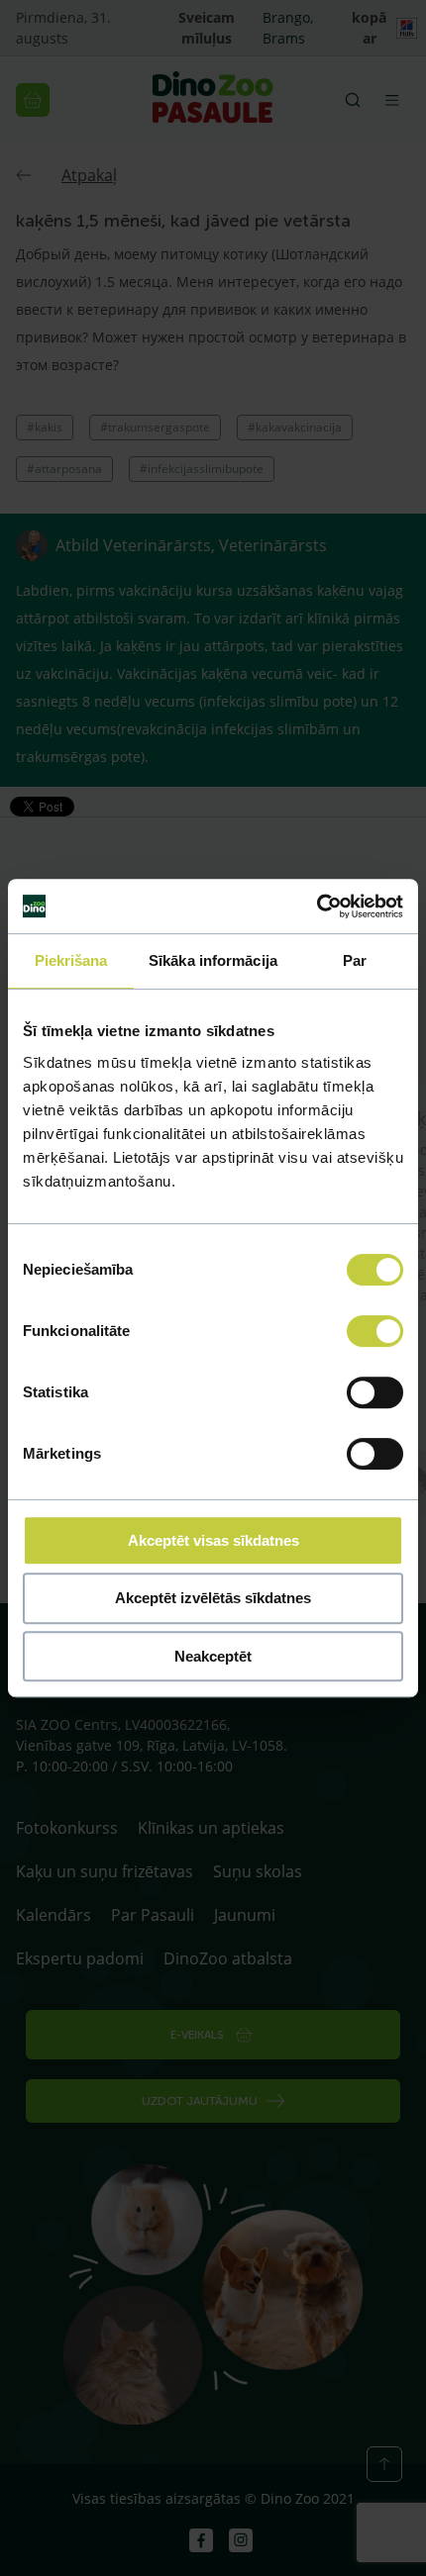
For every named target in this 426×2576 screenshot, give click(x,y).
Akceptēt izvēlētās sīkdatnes (213, 1598)
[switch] (375, 1331)
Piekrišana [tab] (71, 960)
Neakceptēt (213, 1656)
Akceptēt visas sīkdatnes (213, 1540)
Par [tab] (355, 960)
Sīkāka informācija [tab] (213, 960)
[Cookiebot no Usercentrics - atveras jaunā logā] (317, 906)
